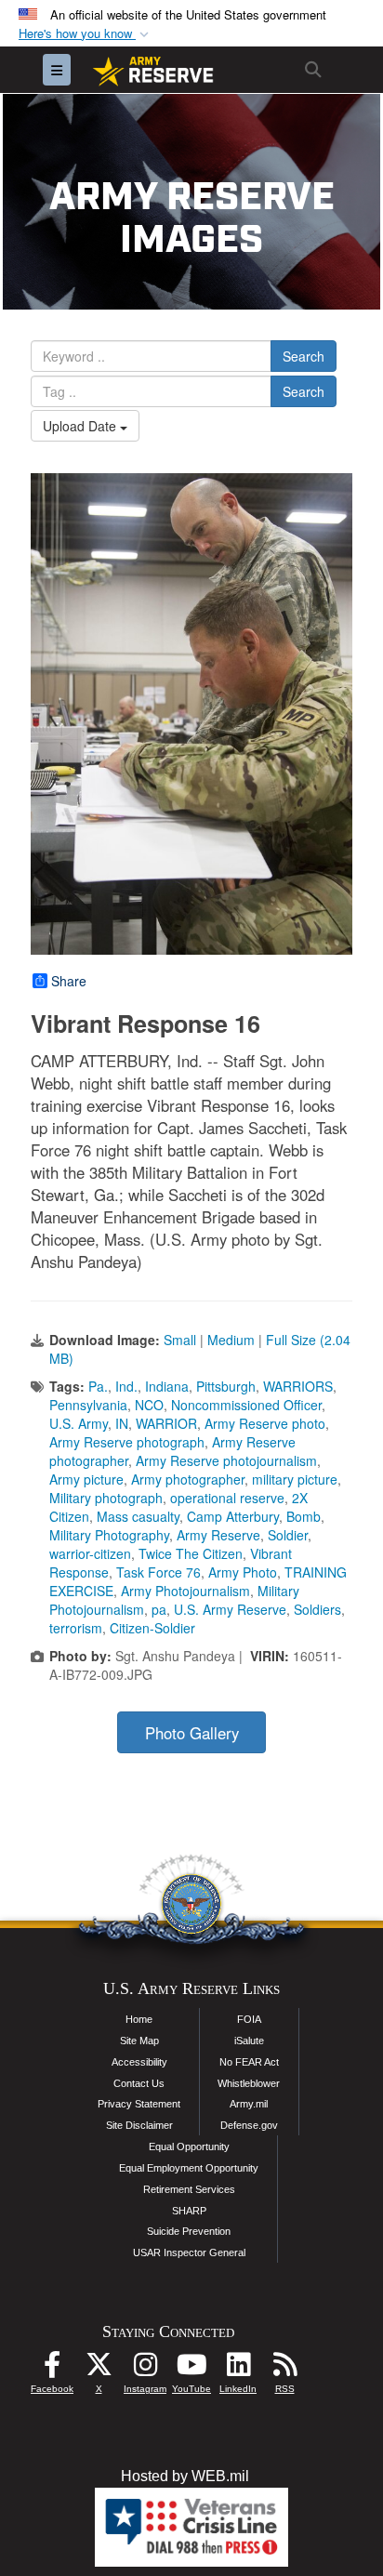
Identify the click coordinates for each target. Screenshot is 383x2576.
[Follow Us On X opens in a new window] (99, 2369)
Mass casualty (138, 1516)
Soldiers (317, 1609)
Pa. (98, 1386)
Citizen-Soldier (152, 1628)
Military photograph (106, 1498)
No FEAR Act (249, 2062)
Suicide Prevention (189, 2231)
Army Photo (243, 1572)
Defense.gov (249, 2125)
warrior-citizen (90, 1553)
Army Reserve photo (265, 1423)
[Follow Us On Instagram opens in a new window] (145, 2369)
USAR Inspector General (189, 2252)
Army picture (86, 1479)
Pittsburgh (226, 1386)
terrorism (76, 1628)
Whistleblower (249, 2083)
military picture (295, 1479)
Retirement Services (189, 2189)
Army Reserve (218, 1535)
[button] (86, 34)
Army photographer (188, 1479)
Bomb (304, 1516)
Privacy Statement (139, 2104)
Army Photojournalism (185, 1591)
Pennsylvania (88, 1405)
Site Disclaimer (139, 2125)
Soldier (288, 1535)
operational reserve (227, 1498)
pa (159, 1609)
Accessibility (139, 2062)
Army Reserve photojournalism (226, 1460)
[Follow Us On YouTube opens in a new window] (191, 2369)
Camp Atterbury (233, 1516)
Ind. (126, 1386)
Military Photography (109, 1535)
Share (69, 981)
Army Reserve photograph (127, 1442)
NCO (149, 1405)
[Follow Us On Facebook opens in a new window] (52, 2369)
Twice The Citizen (191, 1553)
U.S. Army (79, 1423)
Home (139, 2019)
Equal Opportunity (189, 2147)
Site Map (139, 2041)
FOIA (249, 2019)
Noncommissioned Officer (246, 1405)
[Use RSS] (284, 2369)
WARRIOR (166, 1423)
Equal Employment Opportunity (189, 2168)
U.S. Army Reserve (230, 1609)
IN (122, 1423)
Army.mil (249, 2104)
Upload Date (81, 426)
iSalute (249, 2041)
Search (304, 356)
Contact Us (139, 2083)
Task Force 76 (158, 1572)
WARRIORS (298, 1386)
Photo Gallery (192, 1733)
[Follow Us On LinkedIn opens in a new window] (238, 2369)
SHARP (189, 2211)
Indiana (167, 1386)
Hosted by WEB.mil (185, 2476)
